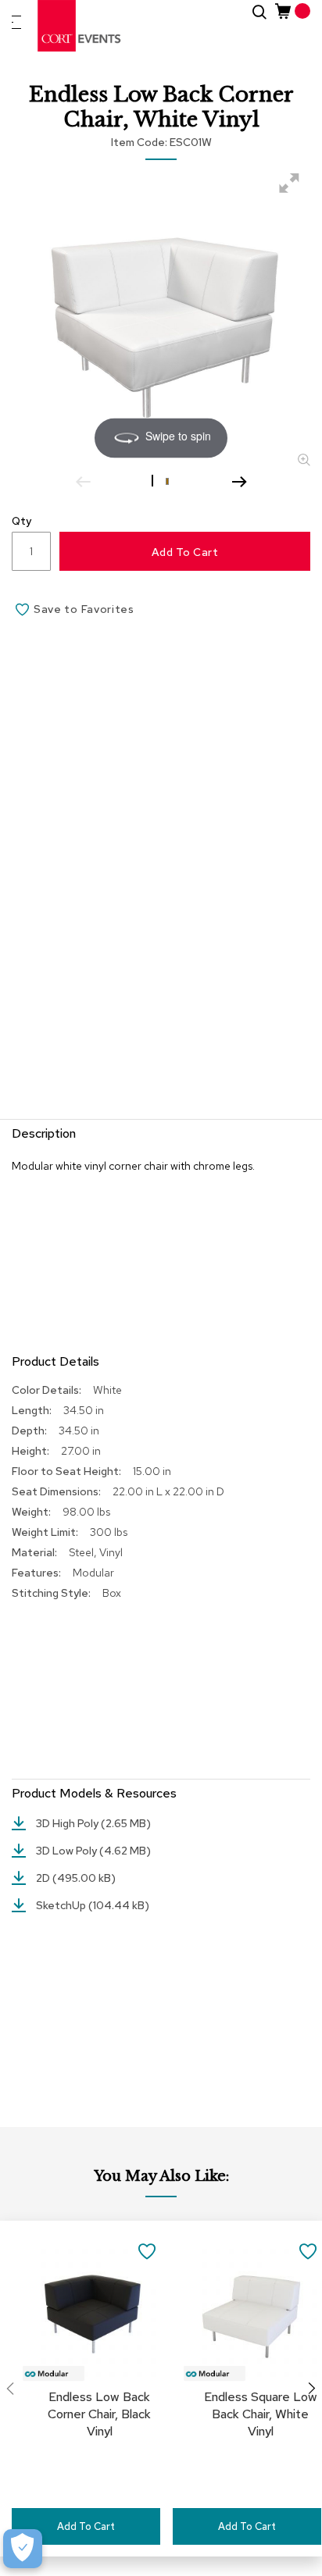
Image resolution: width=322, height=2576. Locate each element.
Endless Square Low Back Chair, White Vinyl (261, 2414)
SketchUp (62, 1905)
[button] (154, 480)
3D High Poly (68, 1823)
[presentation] (312, 2389)
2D (44, 1878)
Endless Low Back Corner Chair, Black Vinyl (99, 2414)
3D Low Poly (68, 1851)
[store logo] (80, 26)
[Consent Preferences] (23, 2549)
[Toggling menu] (16, 22)
